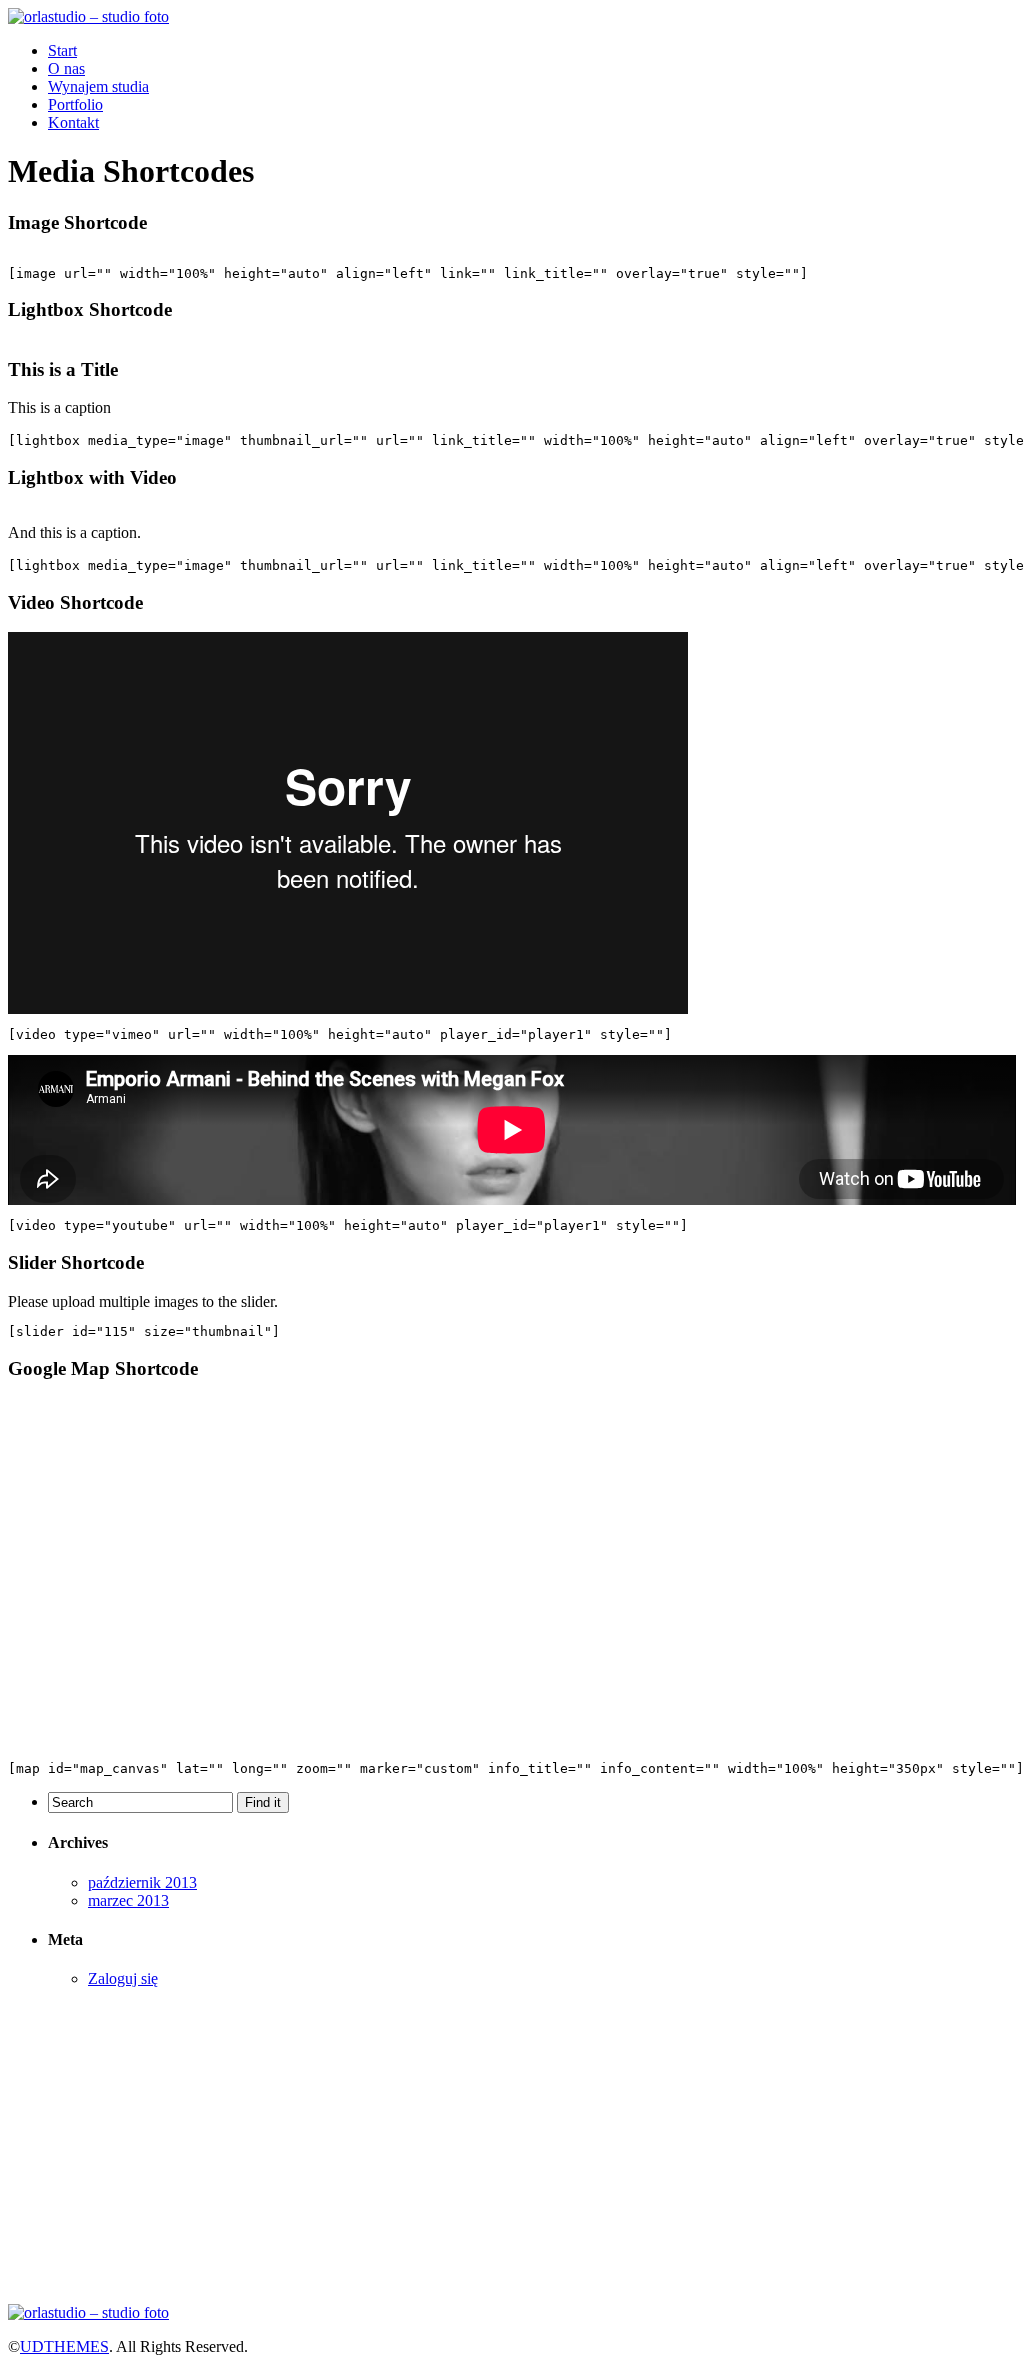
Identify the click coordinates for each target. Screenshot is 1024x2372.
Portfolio (75, 104)
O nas (66, 68)
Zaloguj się (123, 1978)
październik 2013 (142, 1882)
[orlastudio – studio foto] (88, 16)
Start (62, 50)
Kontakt (73, 122)
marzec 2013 (128, 1900)
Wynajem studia (98, 86)
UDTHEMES (64, 2346)
